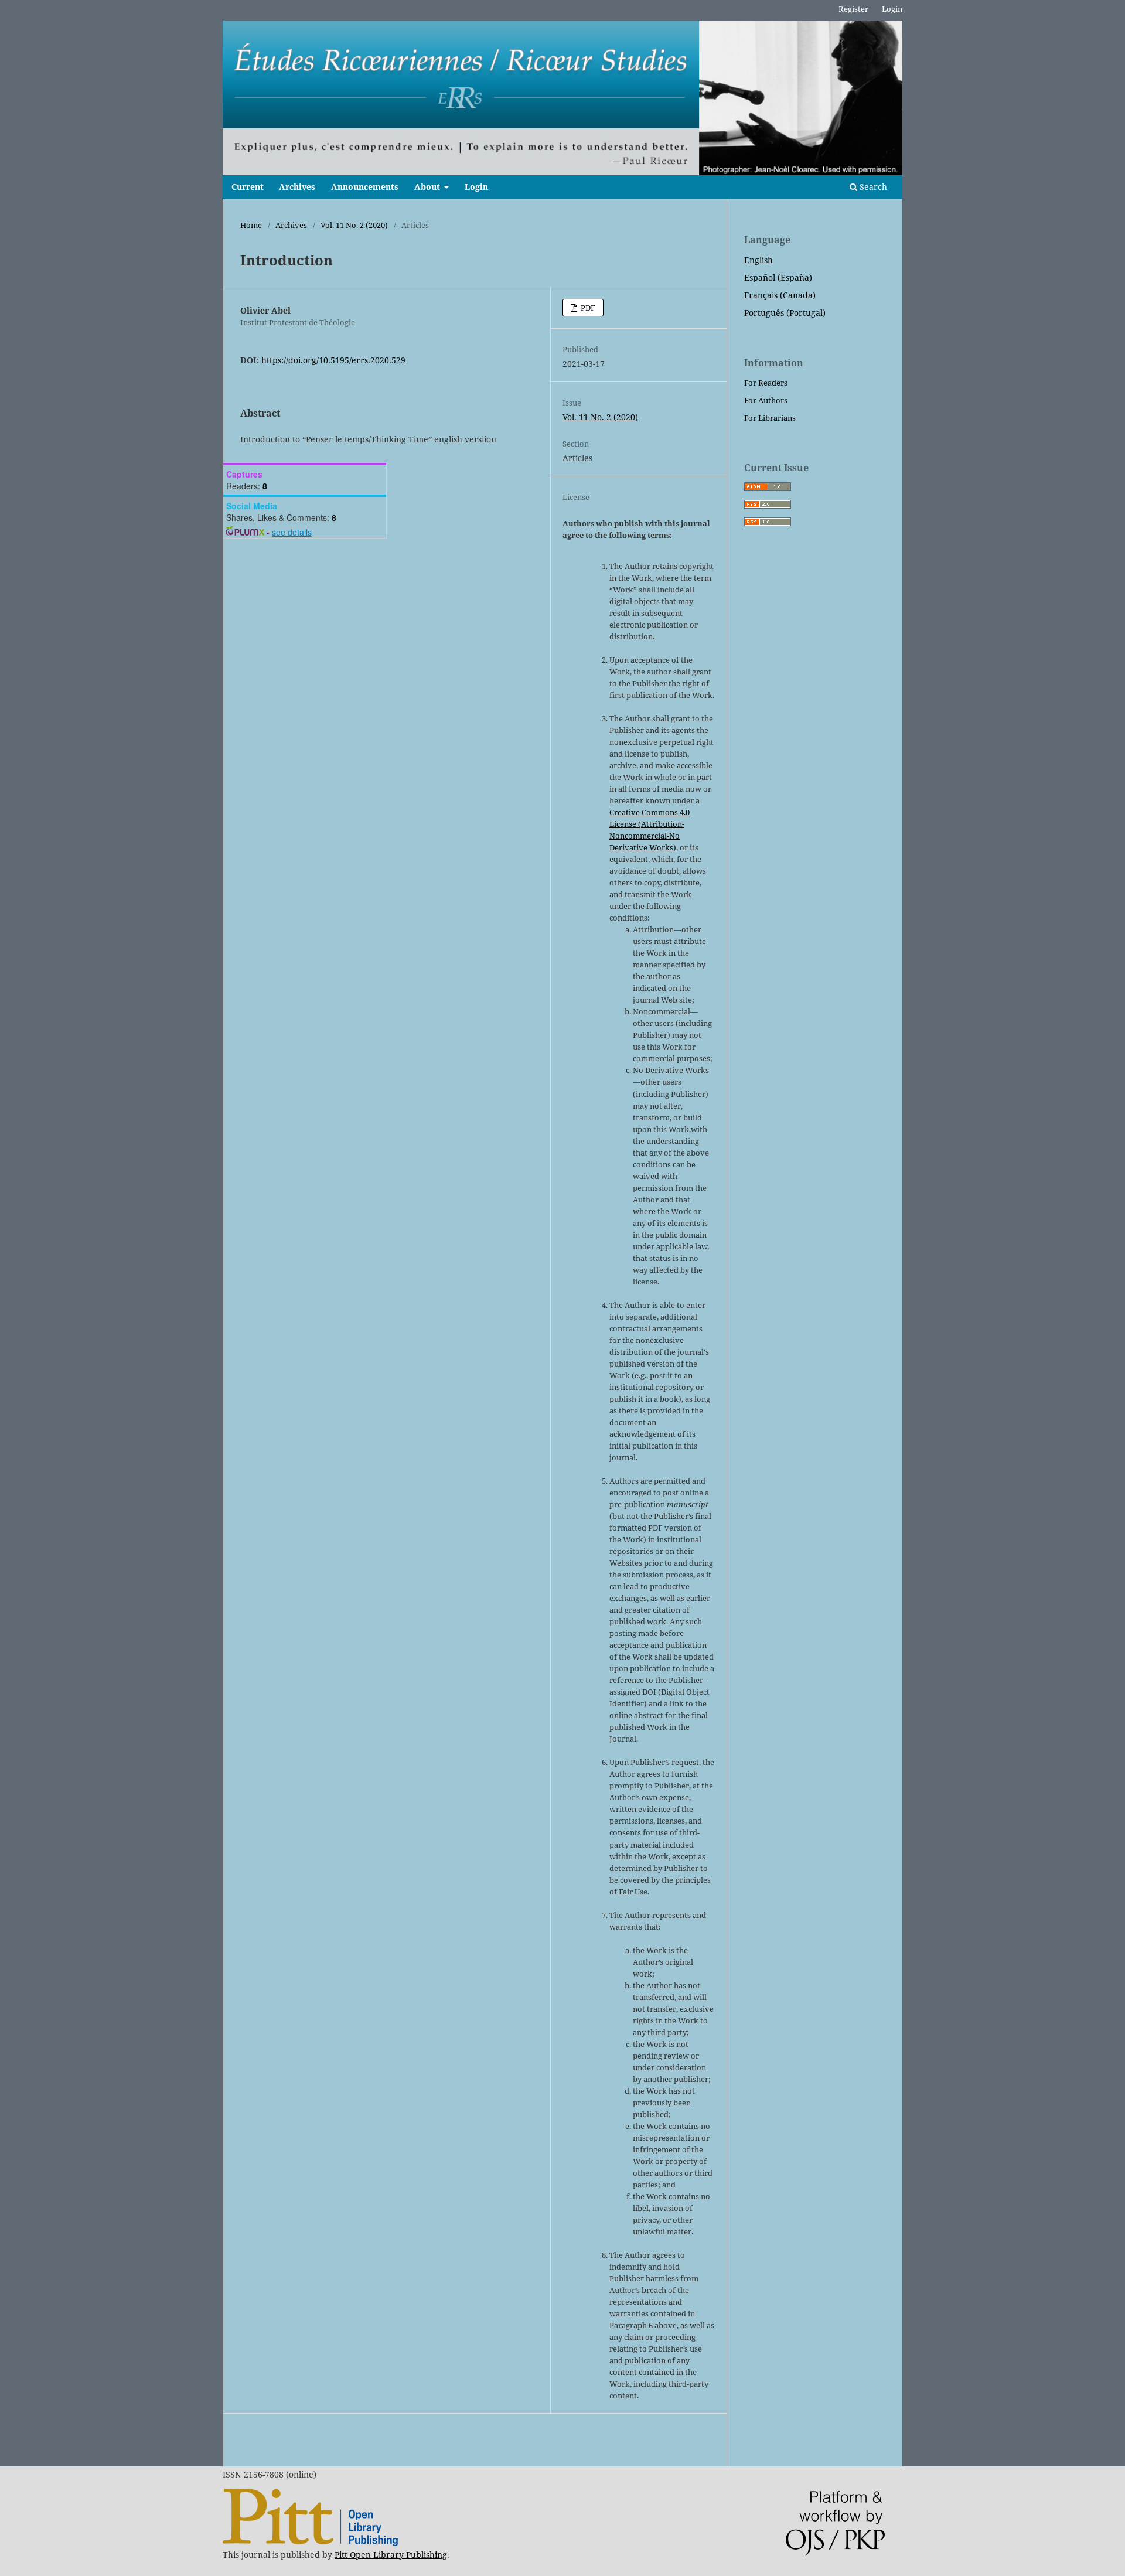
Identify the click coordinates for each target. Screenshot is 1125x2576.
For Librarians (770, 418)
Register (853, 9)
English (758, 260)
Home (251, 225)
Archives (297, 187)
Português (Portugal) (785, 313)
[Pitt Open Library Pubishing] (310, 2543)
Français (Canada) (780, 295)
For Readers (766, 383)
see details (292, 532)
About (428, 187)
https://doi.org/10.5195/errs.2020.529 (333, 360)
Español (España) (778, 277)
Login (476, 187)
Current (248, 187)
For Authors (766, 400)
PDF (587, 308)
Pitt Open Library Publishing (391, 2555)
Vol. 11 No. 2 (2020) (354, 225)
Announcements (365, 187)
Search (872, 187)
